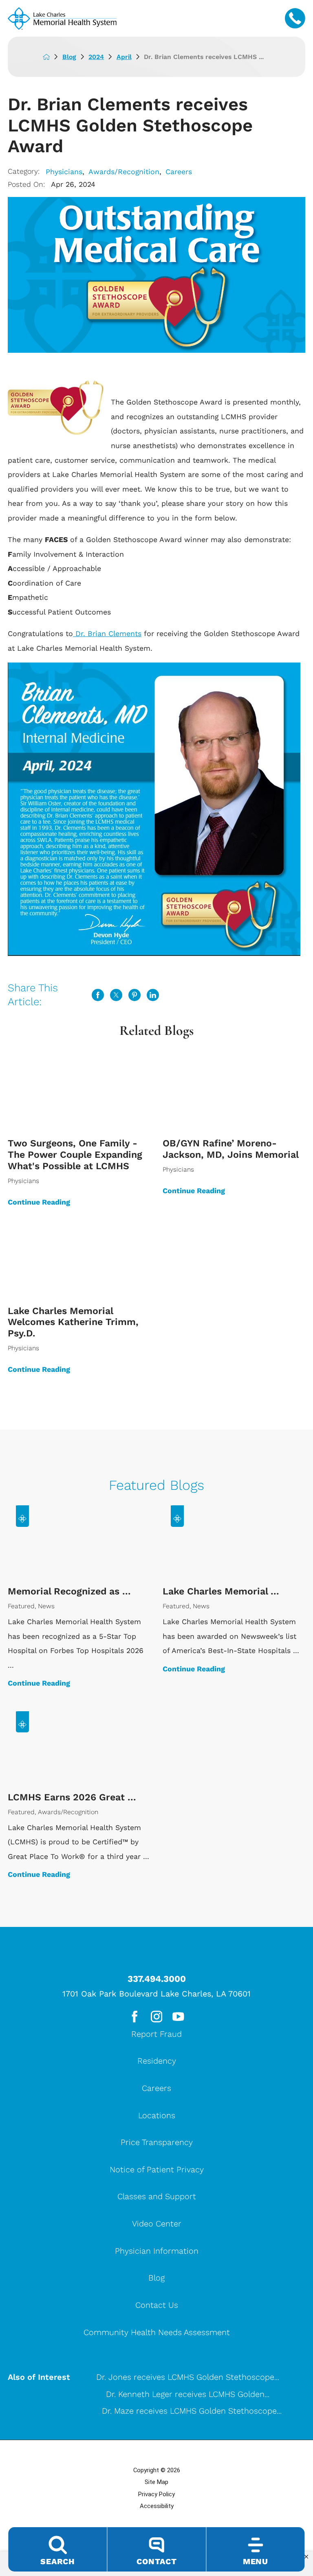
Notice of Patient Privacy (157, 2169)
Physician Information (157, 2251)
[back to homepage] (53, 57)
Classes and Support (157, 2196)
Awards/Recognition (124, 172)
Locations (157, 2115)
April (124, 57)
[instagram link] (156, 2016)
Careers (179, 172)
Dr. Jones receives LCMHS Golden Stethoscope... (188, 2377)
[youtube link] (178, 2016)
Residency (157, 2061)
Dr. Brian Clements (107, 633)
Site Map (156, 2482)
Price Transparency (157, 2142)
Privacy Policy (156, 2494)
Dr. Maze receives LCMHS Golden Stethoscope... (192, 2411)
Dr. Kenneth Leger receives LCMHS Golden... (188, 2394)
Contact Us (157, 2305)
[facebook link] (134, 2016)
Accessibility (157, 2506)
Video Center (157, 2224)
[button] (306, 2557)
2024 (96, 57)
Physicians (64, 172)
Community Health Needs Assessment (157, 2332)
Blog (69, 57)
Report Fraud (156, 2034)
